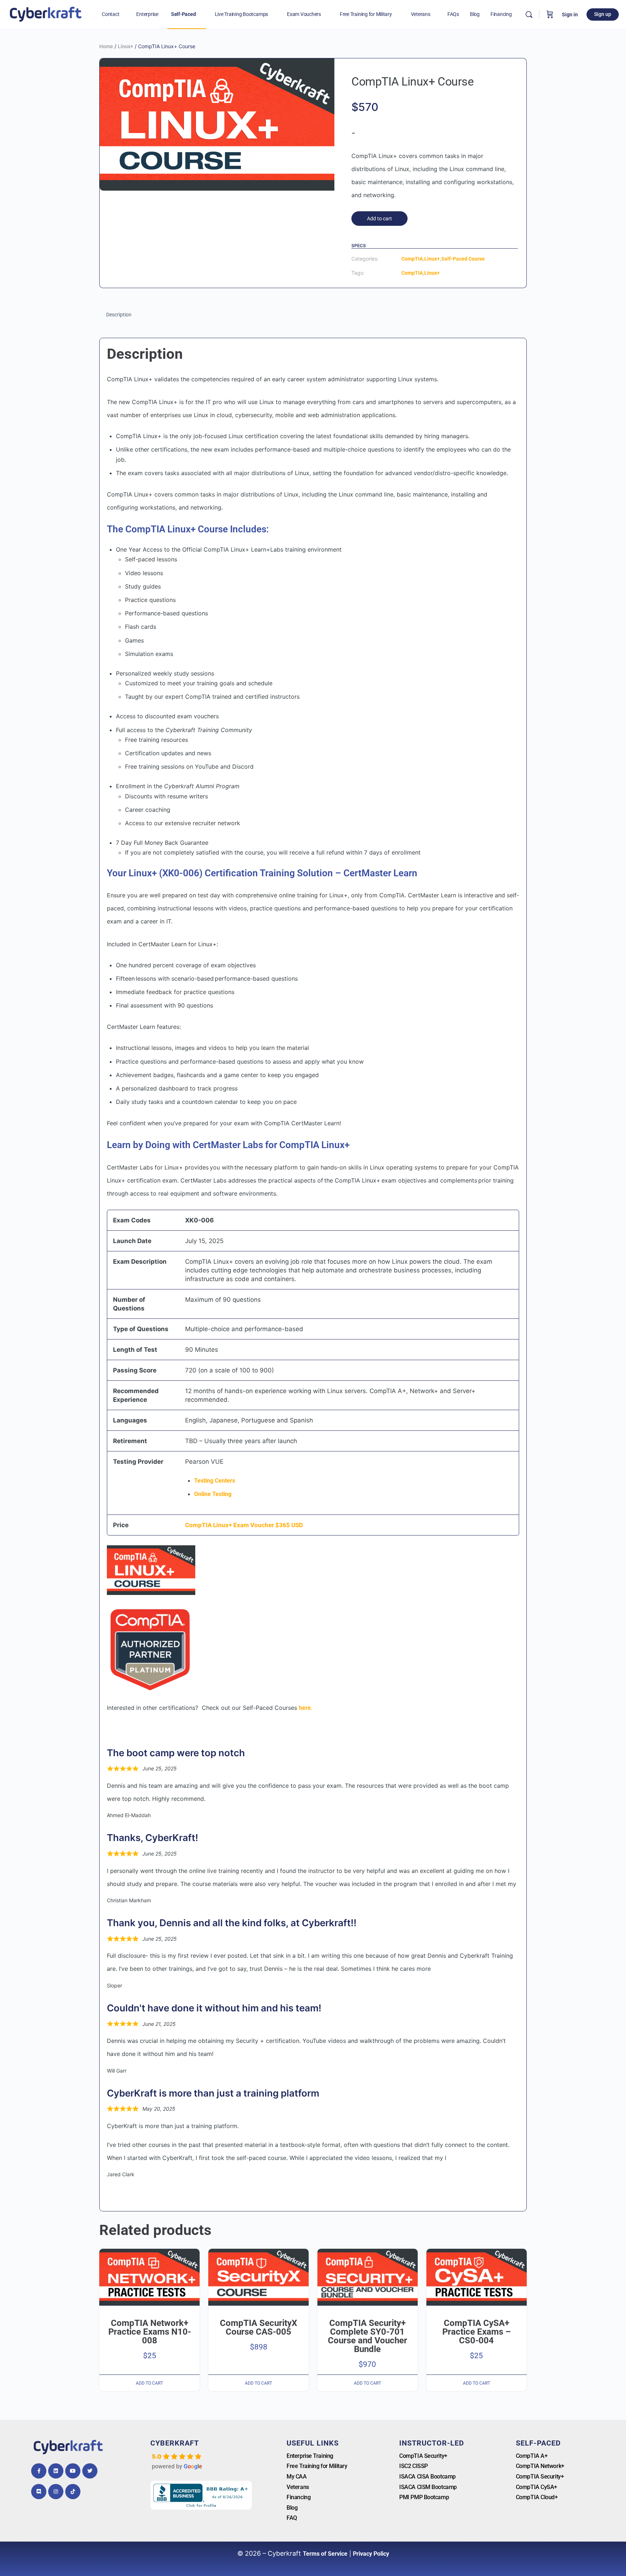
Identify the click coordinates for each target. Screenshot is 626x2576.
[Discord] (39, 2492)
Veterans (298, 2487)
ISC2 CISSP (414, 2466)
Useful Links (313, 2443)
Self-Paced (538, 2443)
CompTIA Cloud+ (537, 2497)
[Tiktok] (73, 2492)
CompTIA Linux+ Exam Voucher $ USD (244, 1525)
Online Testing (213, 1494)
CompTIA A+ (532, 2456)
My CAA (297, 2477)
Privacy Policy (371, 2554)
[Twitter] (90, 2471)
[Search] (529, 14)
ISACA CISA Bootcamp (427, 2477)
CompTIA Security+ (423, 2456)
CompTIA (412, 259)
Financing (299, 2497)
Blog (292, 2508)
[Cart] (550, 14)
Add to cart (379, 219)
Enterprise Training (310, 2456)
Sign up (603, 14)
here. (306, 1708)
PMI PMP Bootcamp (424, 2497)
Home (106, 46)
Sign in (570, 14)
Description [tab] (119, 315)
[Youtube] (73, 2471)
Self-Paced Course (463, 259)
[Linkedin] (56, 2471)
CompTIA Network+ (540, 2466)
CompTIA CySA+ (537, 2487)
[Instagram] (56, 2492)
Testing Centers (215, 1481)
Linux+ (126, 46)
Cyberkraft (175, 2443)
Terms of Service (325, 2554)
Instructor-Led (432, 2443)
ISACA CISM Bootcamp (428, 2487)
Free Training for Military (317, 2466)
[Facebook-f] (39, 2471)
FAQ (292, 2518)
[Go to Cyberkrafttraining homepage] (45, 14)
